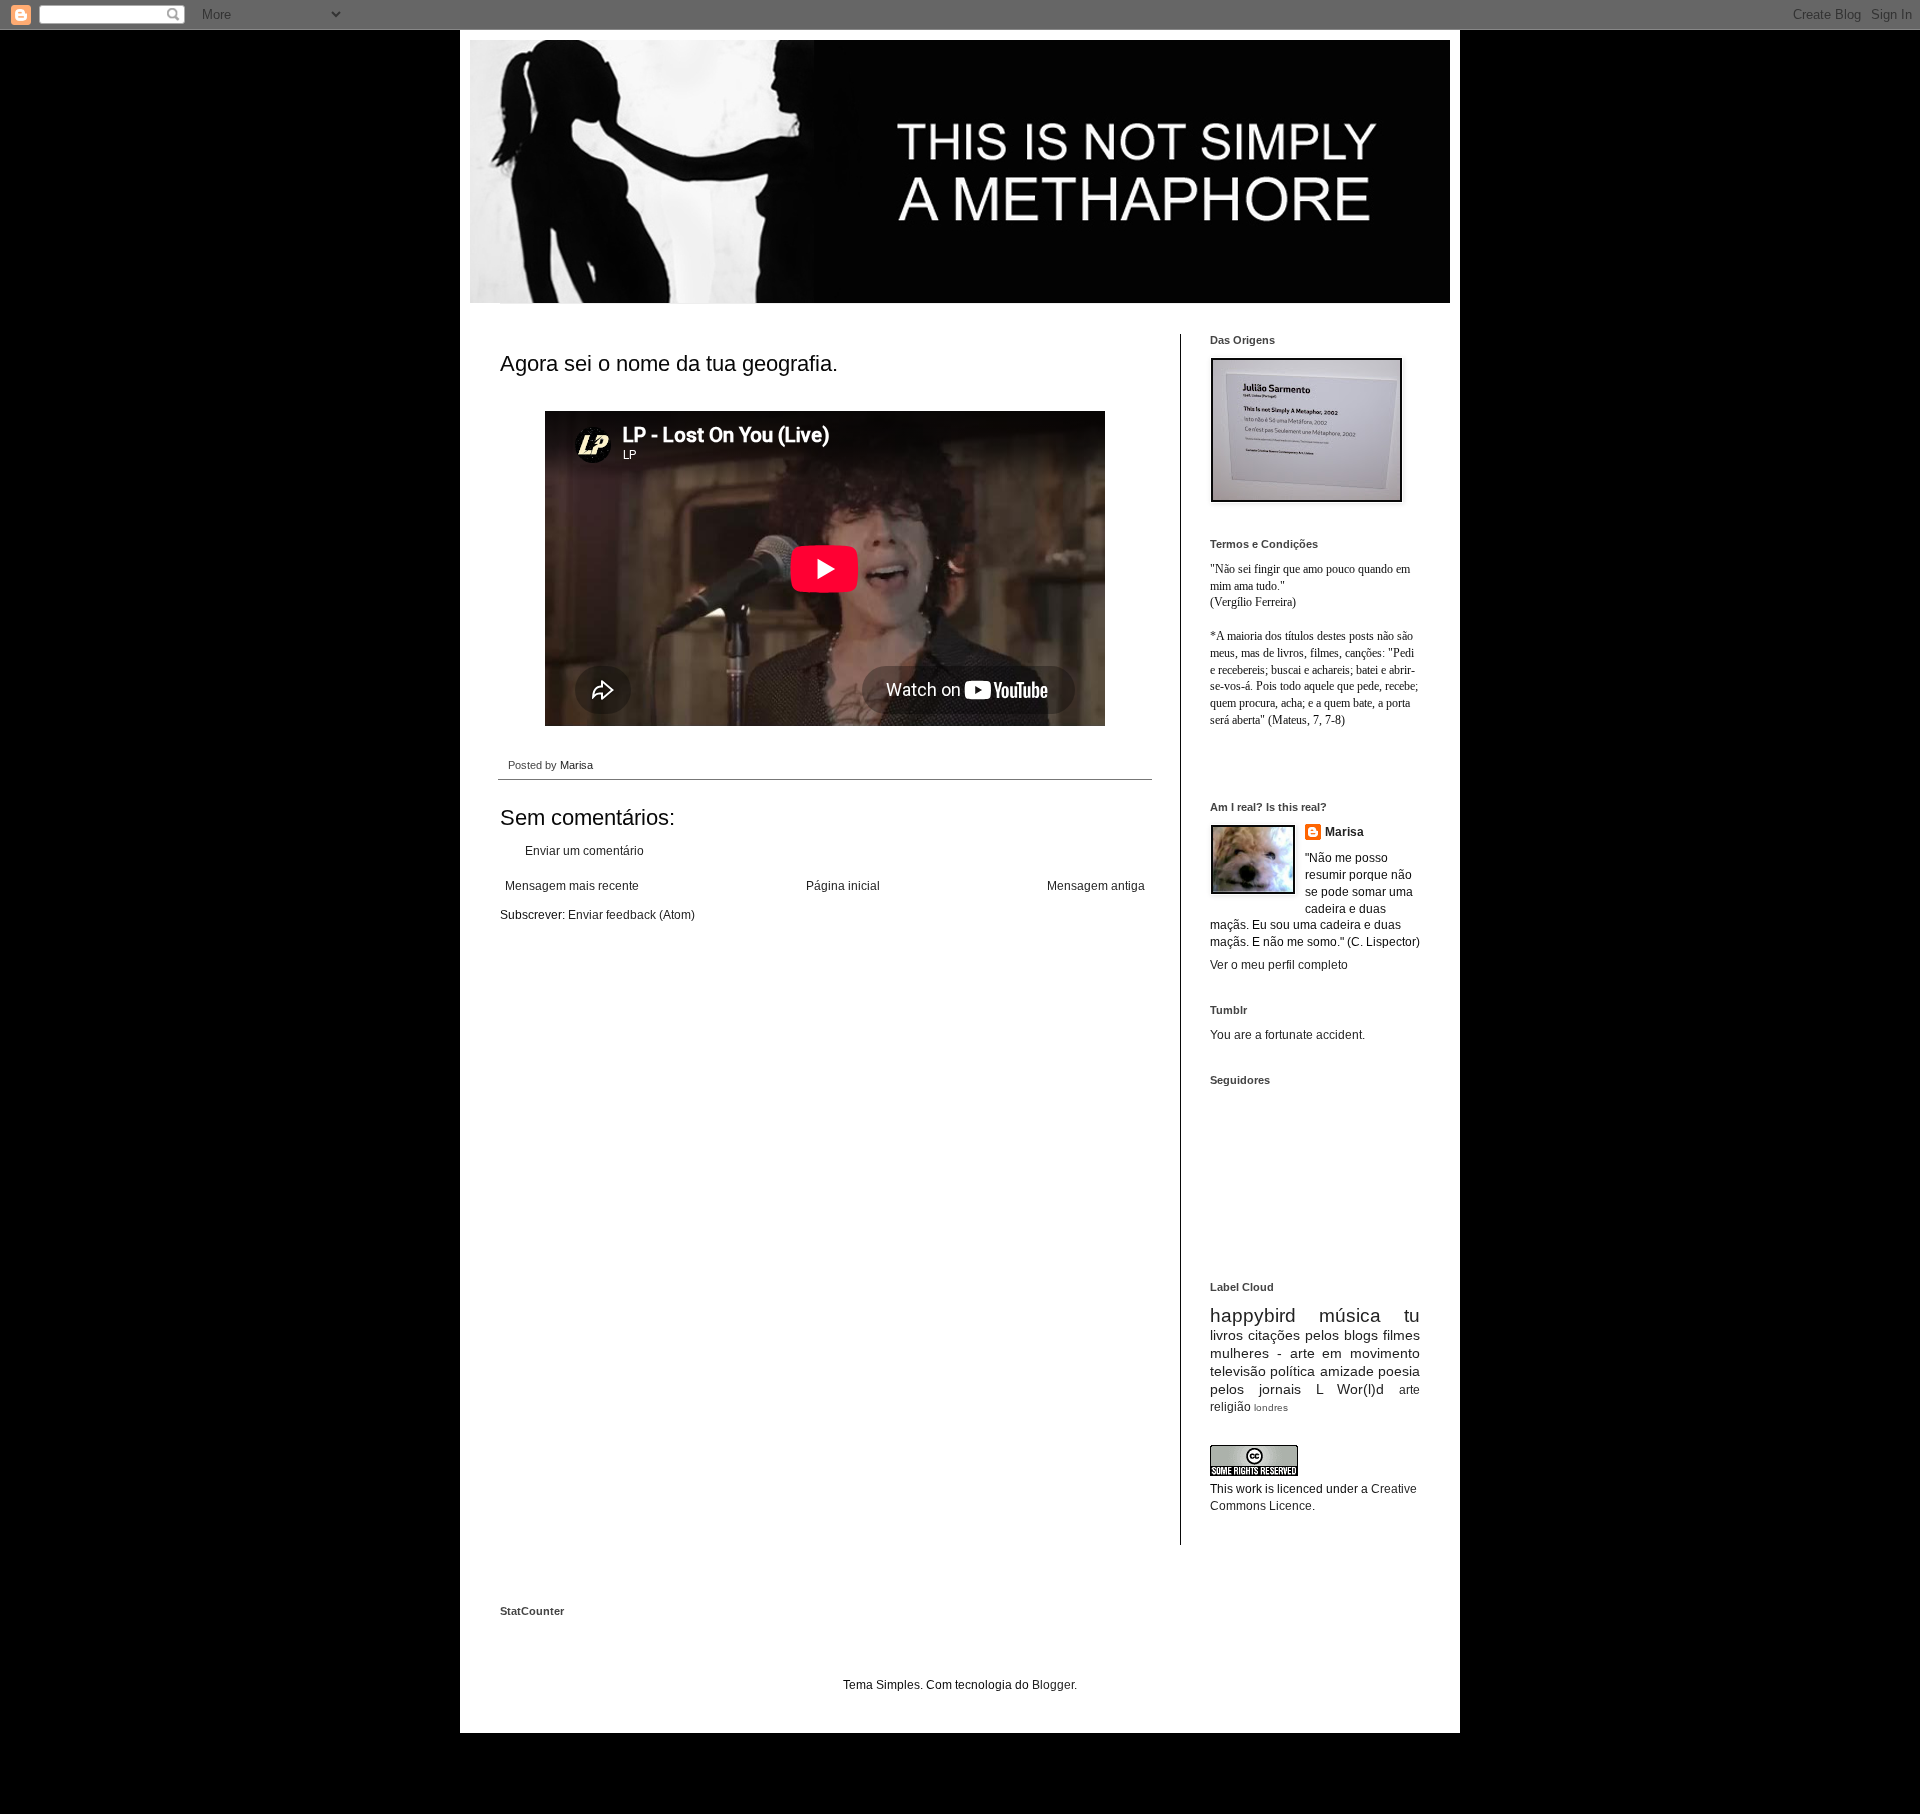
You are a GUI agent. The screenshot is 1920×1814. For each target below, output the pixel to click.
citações (1274, 1335)
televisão (1238, 1371)
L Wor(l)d (1350, 1389)
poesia (1399, 1371)
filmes (1401, 1335)
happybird (1253, 1315)
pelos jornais (1255, 1389)
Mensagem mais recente (572, 886)
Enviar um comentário (584, 851)
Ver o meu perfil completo (1279, 965)
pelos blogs (1341, 1335)
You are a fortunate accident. (1287, 1035)
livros (1226, 1335)
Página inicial (843, 886)
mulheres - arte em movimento (1315, 1353)
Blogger (1053, 1685)
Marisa (1344, 832)
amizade (1347, 1371)
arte (1409, 1390)
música (1350, 1315)
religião (1230, 1407)
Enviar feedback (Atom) (631, 915)
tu (1412, 1315)
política (1292, 1371)
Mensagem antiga (1096, 886)
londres (1271, 1407)
